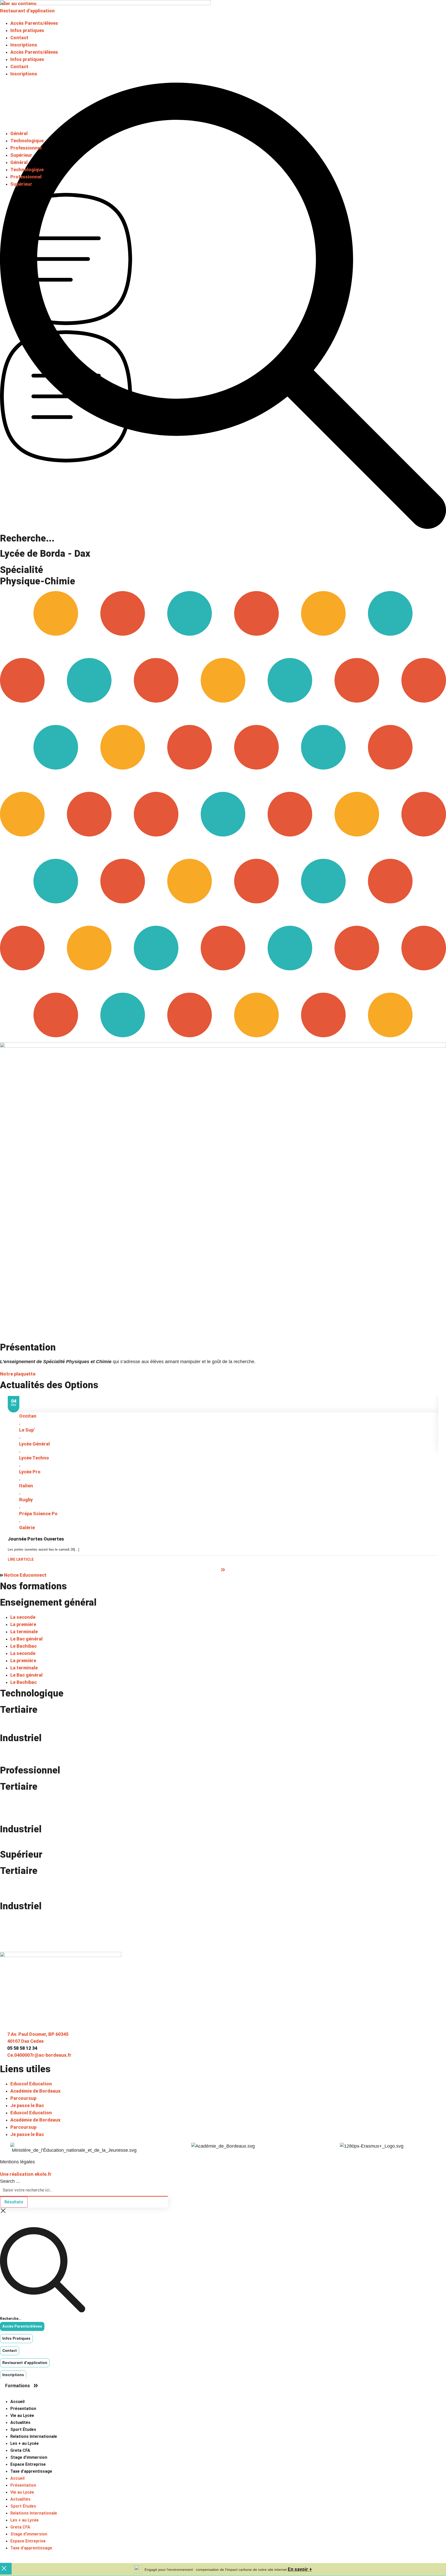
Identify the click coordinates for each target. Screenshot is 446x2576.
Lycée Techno (34, 1458)
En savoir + (300, 2569)
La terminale (24, 1632)
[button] (2, 1288)
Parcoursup (23, 2098)
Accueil (17, 2402)
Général (19, 133)
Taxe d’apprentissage (31, 2471)
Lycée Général (34, 1444)
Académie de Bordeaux (35, 2091)
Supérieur (21, 155)
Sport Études (23, 2429)
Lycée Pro (30, 1472)
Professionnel (26, 148)
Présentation (23, 2409)
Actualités (20, 2422)
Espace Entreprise (28, 2464)
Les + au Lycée (25, 2443)
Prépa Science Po (38, 1514)
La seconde (23, 1617)
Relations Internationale (34, 2436)
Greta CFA (20, 2450)
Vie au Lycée (22, 2416)
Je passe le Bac (27, 2105)
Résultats (14, 2202)
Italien (26, 1486)
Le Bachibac (23, 1646)
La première (23, 1624)
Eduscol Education (31, 2084)
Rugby (26, 1500)
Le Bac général (26, 1639)
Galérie (27, 1527)
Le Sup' (27, 1430)
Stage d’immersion (29, 2457)
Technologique (27, 141)
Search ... (10, 2181)
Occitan (28, 1416)
